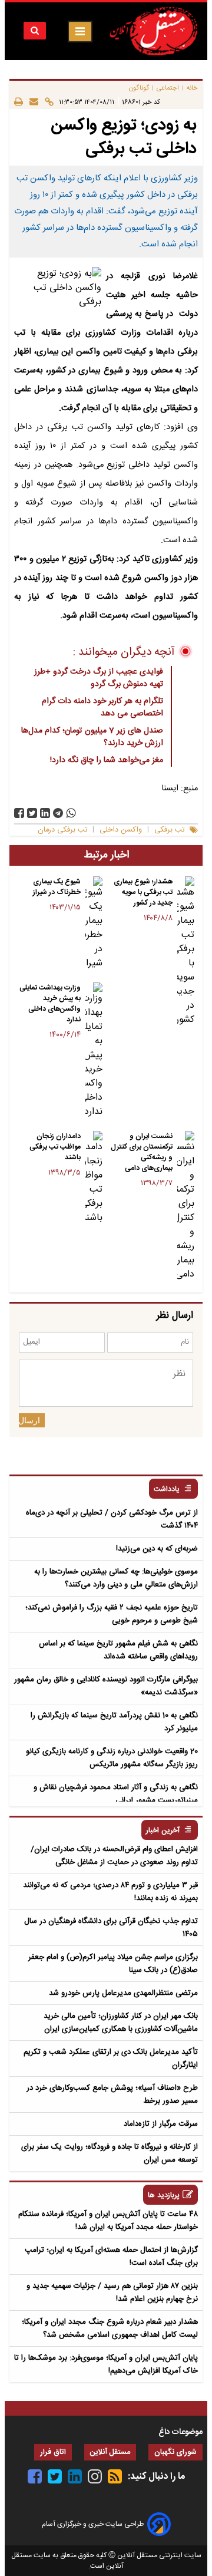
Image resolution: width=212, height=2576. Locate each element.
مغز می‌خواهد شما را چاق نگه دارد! (107, 760)
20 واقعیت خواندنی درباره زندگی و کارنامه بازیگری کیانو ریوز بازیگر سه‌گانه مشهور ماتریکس (112, 1758)
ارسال (29, 1420)
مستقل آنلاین (110, 2453)
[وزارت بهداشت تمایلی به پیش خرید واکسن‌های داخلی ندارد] (94, 1051)
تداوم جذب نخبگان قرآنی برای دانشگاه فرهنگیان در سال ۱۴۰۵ (111, 1928)
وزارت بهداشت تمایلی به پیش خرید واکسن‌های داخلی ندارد (50, 1004)
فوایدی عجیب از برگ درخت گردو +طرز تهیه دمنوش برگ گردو (99, 678)
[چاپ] (19, 102)
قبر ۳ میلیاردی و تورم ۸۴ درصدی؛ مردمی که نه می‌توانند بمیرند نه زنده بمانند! (110, 1892)
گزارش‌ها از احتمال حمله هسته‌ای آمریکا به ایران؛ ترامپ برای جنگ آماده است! (111, 2257)
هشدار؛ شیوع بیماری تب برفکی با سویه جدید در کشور (143, 892)
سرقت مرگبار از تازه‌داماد (161, 2124)
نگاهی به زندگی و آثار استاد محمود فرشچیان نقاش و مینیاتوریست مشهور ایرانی (116, 1794)
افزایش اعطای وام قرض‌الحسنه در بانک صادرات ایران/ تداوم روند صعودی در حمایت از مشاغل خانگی (114, 1856)
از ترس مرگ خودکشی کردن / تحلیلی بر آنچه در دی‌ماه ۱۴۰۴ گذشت (112, 1519)
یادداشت (167, 1490)
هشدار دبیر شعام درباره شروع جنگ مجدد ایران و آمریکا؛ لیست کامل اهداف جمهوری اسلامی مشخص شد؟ (110, 2328)
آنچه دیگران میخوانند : (124, 652)
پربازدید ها (164, 2196)
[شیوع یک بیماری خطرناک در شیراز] (94, 923)
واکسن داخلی (121, 830)
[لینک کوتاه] (46, 102)
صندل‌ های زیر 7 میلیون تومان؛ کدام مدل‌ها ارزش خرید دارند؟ (92, 737)
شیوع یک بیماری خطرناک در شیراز (57, 887)
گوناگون (139, 88)
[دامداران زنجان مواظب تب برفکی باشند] (94, 1178)
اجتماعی (168, 88)
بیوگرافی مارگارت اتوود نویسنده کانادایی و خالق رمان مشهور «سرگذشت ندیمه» (106, 1686)
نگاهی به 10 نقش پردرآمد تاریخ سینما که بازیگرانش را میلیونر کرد (114, 1722)
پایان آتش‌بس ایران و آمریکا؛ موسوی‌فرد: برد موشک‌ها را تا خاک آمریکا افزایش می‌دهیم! (106, 2364)
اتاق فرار (53, 2453)
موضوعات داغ (180, 2432)
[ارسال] (31, 102)
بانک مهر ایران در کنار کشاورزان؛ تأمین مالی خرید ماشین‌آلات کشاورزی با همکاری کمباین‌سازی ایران (121, 2023)
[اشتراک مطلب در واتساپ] (71, 813)
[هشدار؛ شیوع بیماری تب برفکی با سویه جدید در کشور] (186, 952)
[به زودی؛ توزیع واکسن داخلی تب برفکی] (58, 813)
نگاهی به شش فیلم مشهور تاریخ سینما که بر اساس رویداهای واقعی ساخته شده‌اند (118, 1650)
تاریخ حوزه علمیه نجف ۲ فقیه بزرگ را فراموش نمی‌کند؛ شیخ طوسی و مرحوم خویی (112, 1614)
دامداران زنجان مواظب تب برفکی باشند (55, 1147)
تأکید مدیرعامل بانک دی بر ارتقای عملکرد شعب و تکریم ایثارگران (111, 2059)
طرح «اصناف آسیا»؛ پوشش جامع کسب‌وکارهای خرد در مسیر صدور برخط (112, 2095)
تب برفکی (169, 830)
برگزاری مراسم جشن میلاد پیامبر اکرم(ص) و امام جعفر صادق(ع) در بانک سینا (113, 1964)
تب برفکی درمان (62, 830)
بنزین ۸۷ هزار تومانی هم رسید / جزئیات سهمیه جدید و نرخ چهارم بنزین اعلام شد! (112, 2293)
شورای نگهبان (175, 2453)
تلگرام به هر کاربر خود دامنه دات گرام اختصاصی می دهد (102, 708)
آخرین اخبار (163, 1831)
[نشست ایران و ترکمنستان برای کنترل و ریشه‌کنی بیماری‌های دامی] (186, 1206)
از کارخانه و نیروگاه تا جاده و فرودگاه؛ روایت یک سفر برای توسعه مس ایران (110, 2153)
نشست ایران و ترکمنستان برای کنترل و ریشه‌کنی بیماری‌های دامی (142, 1152)
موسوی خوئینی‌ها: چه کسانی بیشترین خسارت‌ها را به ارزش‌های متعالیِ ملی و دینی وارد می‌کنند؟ (116, 1578)
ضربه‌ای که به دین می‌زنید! (157, 1549)
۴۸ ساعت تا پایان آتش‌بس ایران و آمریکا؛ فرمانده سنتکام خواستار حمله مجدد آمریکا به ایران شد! (108, 2221)
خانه (192, 88)
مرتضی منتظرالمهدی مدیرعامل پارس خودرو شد (123, 1993)
